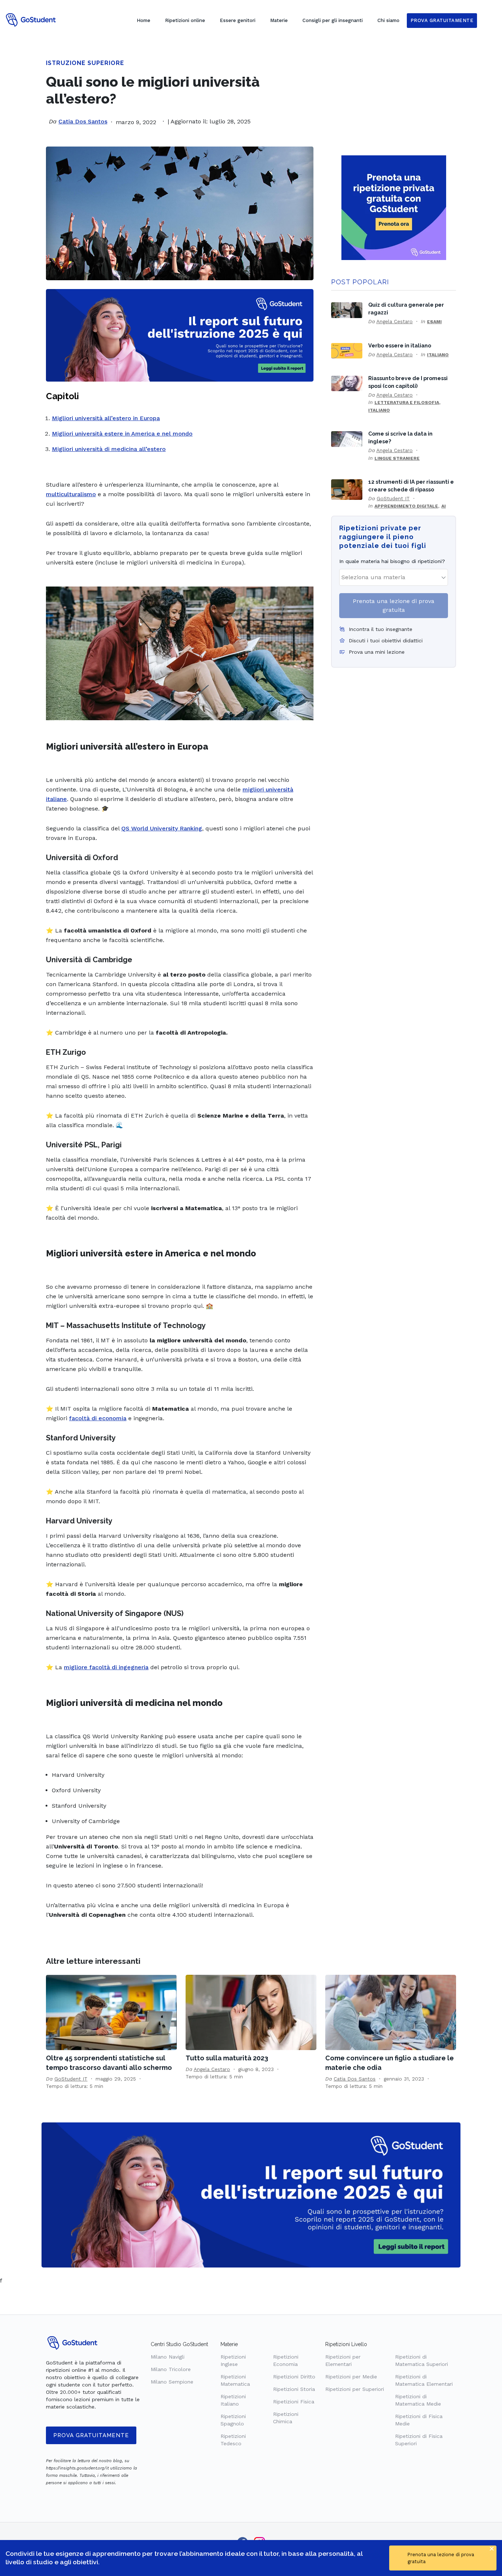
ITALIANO (438, 355)
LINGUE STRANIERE (397, 458)
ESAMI (434, 322)
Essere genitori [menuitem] (238, 20)
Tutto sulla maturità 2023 (227, 2058)
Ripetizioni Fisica (294, 2402)
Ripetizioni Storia (294, 2389)
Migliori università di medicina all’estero (109, 449)
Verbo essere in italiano (400, 345)
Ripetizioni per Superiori (355, 2389)
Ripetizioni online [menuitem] (185, 20)
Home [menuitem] (144, 20)
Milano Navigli (168, 2357)
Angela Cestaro (395, 321)
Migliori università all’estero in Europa (106, 418)
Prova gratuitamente (91, 2435)
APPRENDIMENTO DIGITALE (406, 506)
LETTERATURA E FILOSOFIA (407, 403)
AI (444, 506)
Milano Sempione (172, 2382)
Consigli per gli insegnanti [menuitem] (333, 20)
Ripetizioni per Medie (351, 2377)
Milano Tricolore (171, 2369)
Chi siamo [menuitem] (388, 20)
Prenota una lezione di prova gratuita (394, 605)
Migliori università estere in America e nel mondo (122, 434)
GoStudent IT (393, 498)
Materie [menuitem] (279, 20)
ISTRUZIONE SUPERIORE (85, 63)
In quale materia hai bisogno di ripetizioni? (392, 561)
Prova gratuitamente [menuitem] (442, 20)
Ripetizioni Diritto (294, 2377)
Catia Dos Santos (83, 121)
